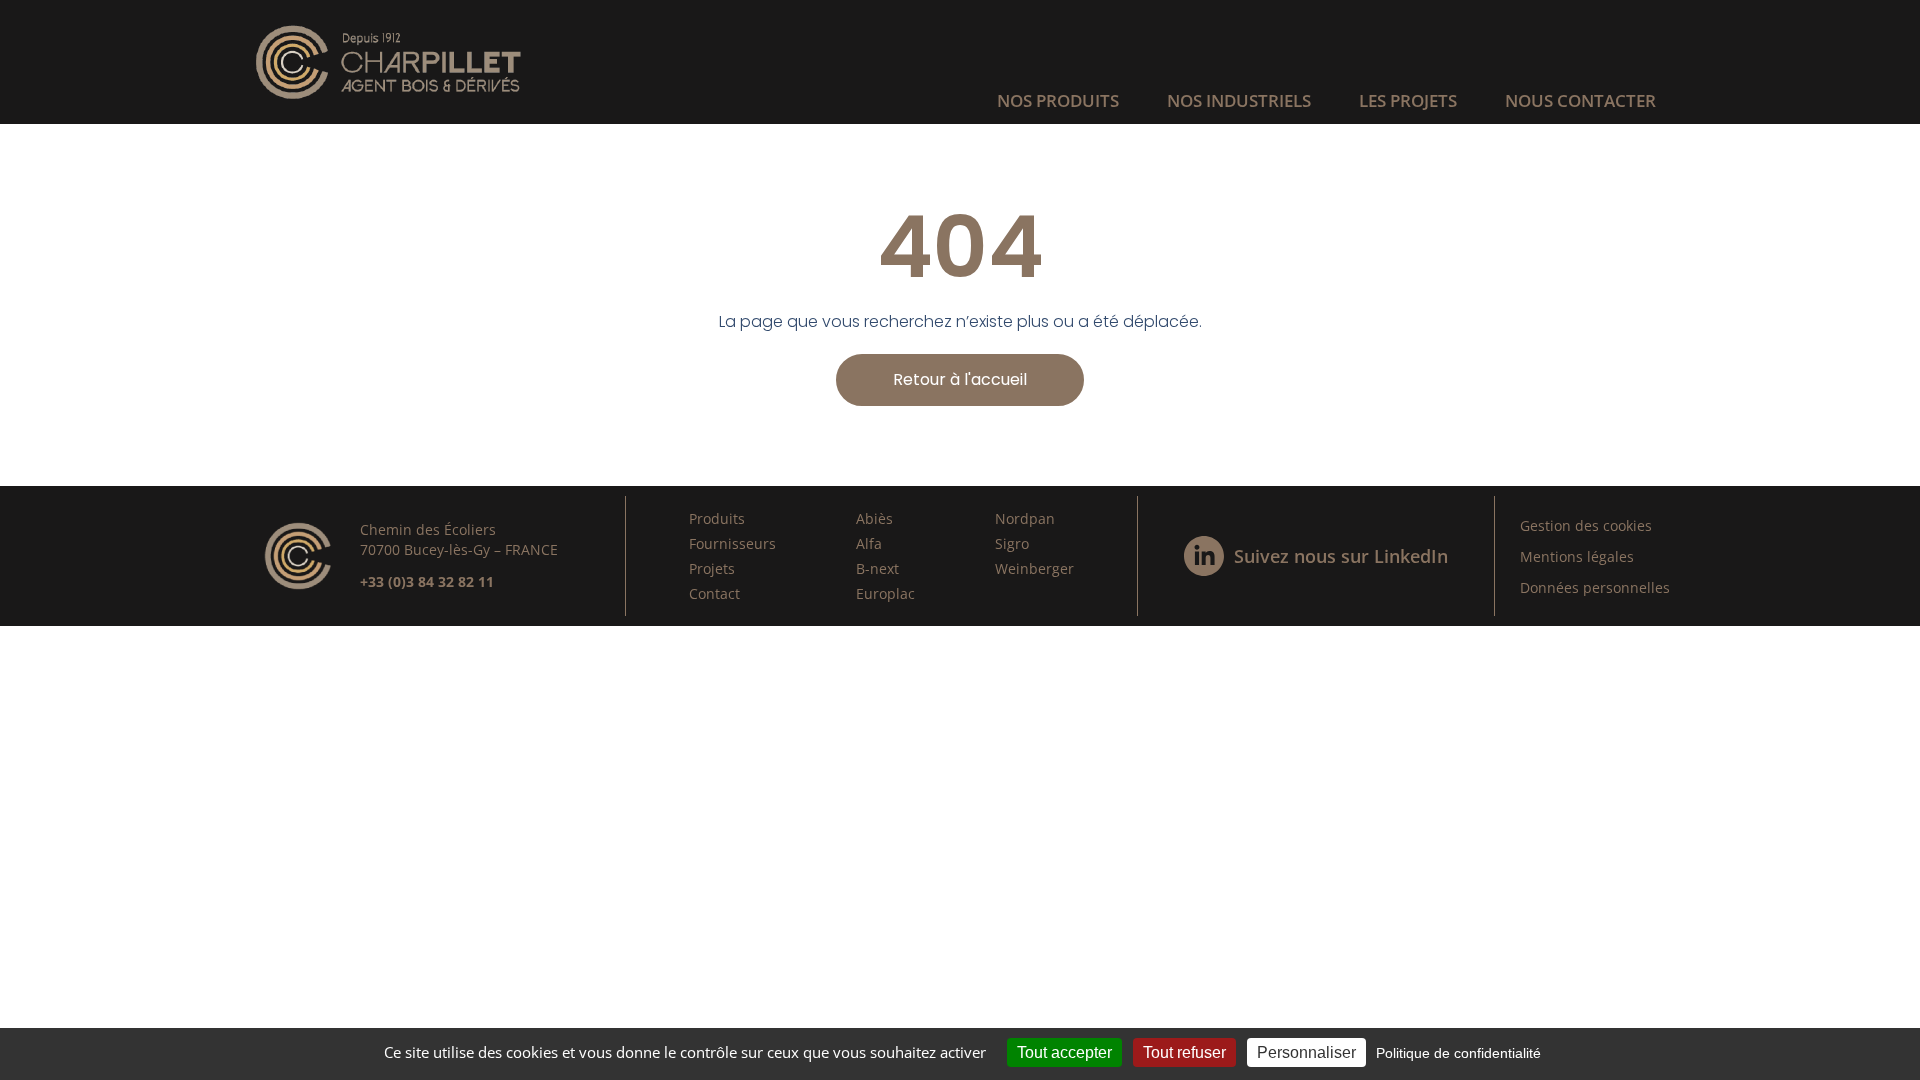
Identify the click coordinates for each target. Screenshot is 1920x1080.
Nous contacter (1580, 100)
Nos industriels (1239, 100)
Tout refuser (1184, 1052)
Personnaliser (1306, 1052)
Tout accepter (1064, 1052)
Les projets (1408, 100)
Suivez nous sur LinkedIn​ (1341, 556)
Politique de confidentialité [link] (1458, 1053)
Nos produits (1058, 100)
